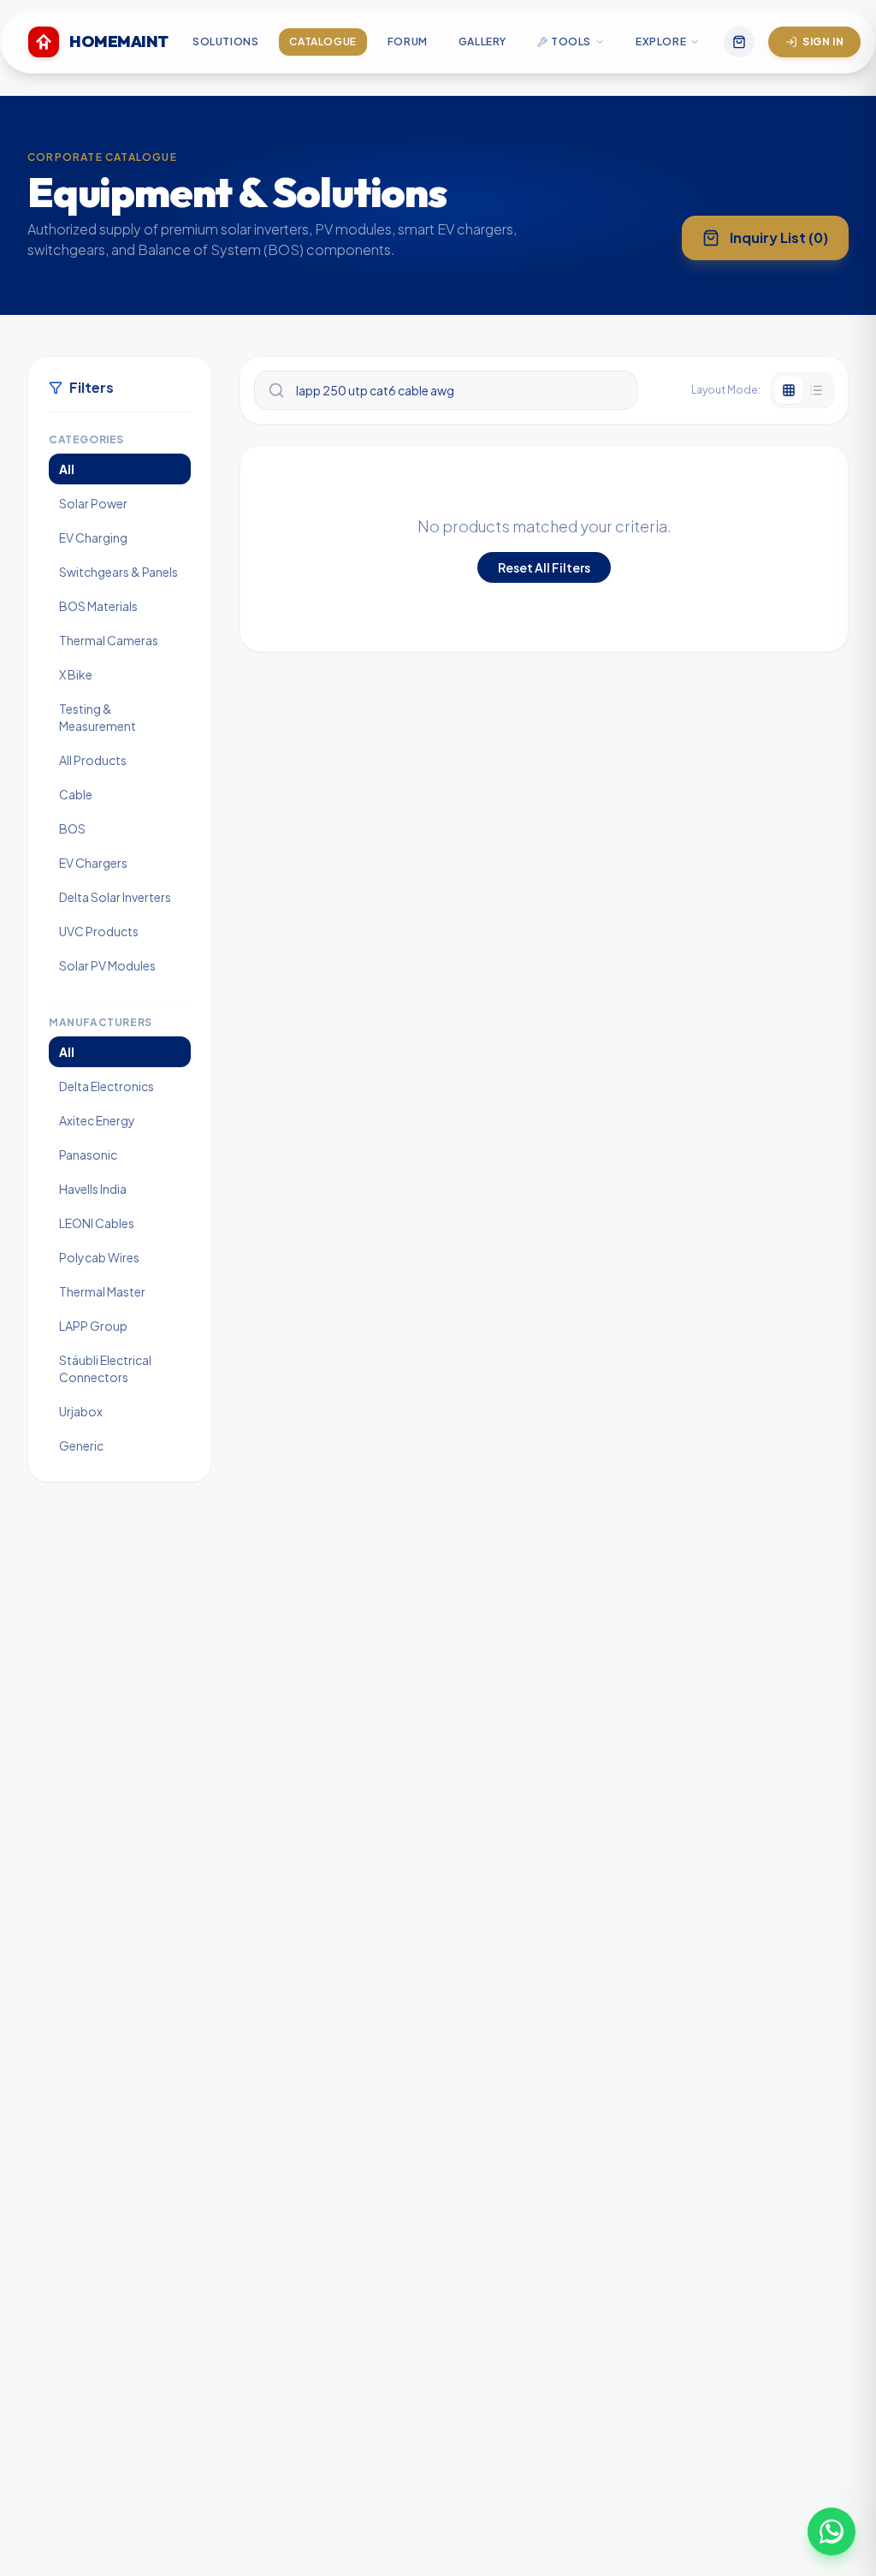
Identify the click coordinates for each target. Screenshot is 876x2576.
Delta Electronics (107, 1086)
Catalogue (323, 42)
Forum (408, 42)
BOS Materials (98, 606)
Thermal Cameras (109, 640)
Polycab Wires (99, 1257)
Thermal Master (102, 1291)
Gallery (482, 42)
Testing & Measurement (98, 717)
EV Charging (93, 537)
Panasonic (88, 1154)
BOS (72, 828)
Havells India (93, 1189)
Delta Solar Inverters (115, 897)
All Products (93, 760)
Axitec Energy (97, 1120)
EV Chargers (93, 863)
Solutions (225, 42)
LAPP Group (93, 1326)
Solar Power (93, 503)
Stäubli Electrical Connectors (105, 1368)
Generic (81, 1445)
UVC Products (99, 931)
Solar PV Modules (107, 965)
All (67, 469)
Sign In (823, 42)
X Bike (76, 674)
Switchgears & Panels (118, 572)
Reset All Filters (544, 567)
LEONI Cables (97, 1223)
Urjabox (81, 1411)
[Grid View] (789, 390)
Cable (76, 794)
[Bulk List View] (816, 390)
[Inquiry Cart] (739, 42)
